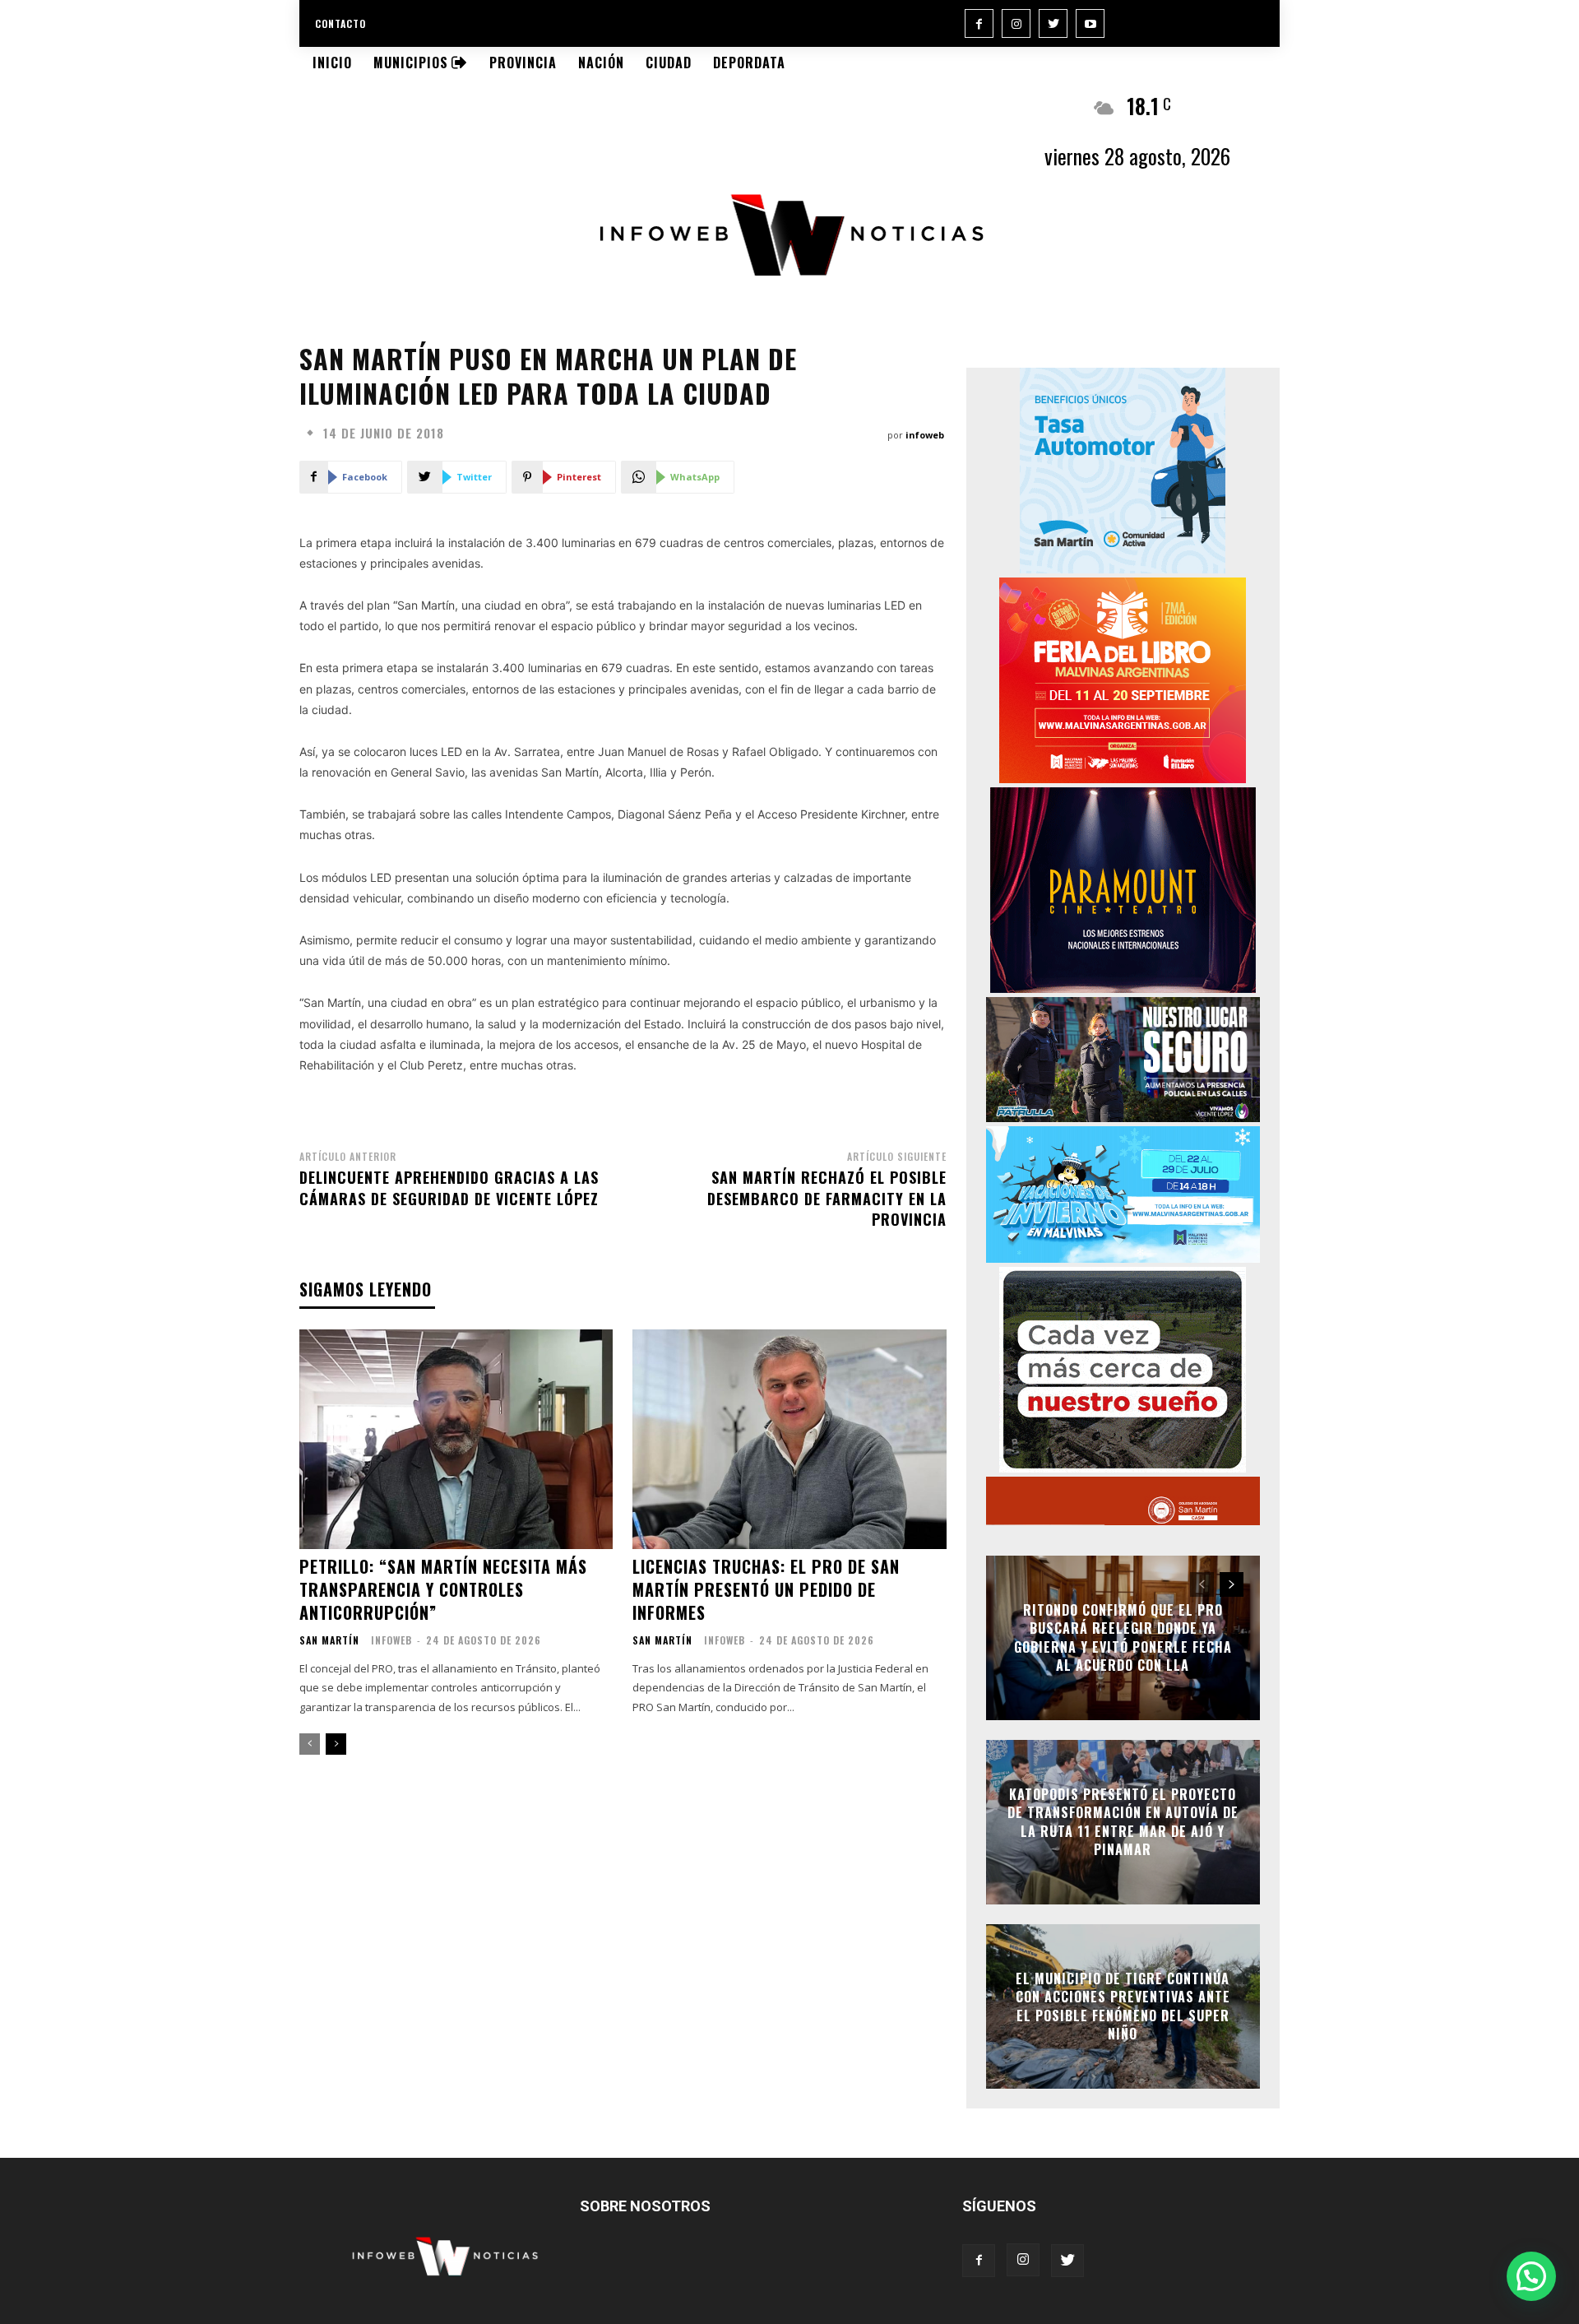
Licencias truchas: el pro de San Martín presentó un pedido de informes (766, 1589)
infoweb (925, 435)
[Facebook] (979, 23)
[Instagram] (1016, 23)
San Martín (329, 1640)
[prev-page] (310, 1744)
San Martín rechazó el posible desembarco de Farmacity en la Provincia (827, 1198)
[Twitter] (1053, 23)
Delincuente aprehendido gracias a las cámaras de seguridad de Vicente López (449, 1188)
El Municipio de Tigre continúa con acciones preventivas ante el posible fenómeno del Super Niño (1123, 2006)
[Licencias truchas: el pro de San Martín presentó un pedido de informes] (789, 1439)
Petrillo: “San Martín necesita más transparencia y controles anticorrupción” (443, 1589)
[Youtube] (1090, 23)
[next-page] (336, 1744)
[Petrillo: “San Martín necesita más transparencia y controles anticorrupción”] (456, 1439)
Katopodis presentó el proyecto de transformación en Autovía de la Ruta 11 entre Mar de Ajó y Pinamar (1123, 1822)
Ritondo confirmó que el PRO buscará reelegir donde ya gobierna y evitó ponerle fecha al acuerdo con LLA (1123, 1637)
